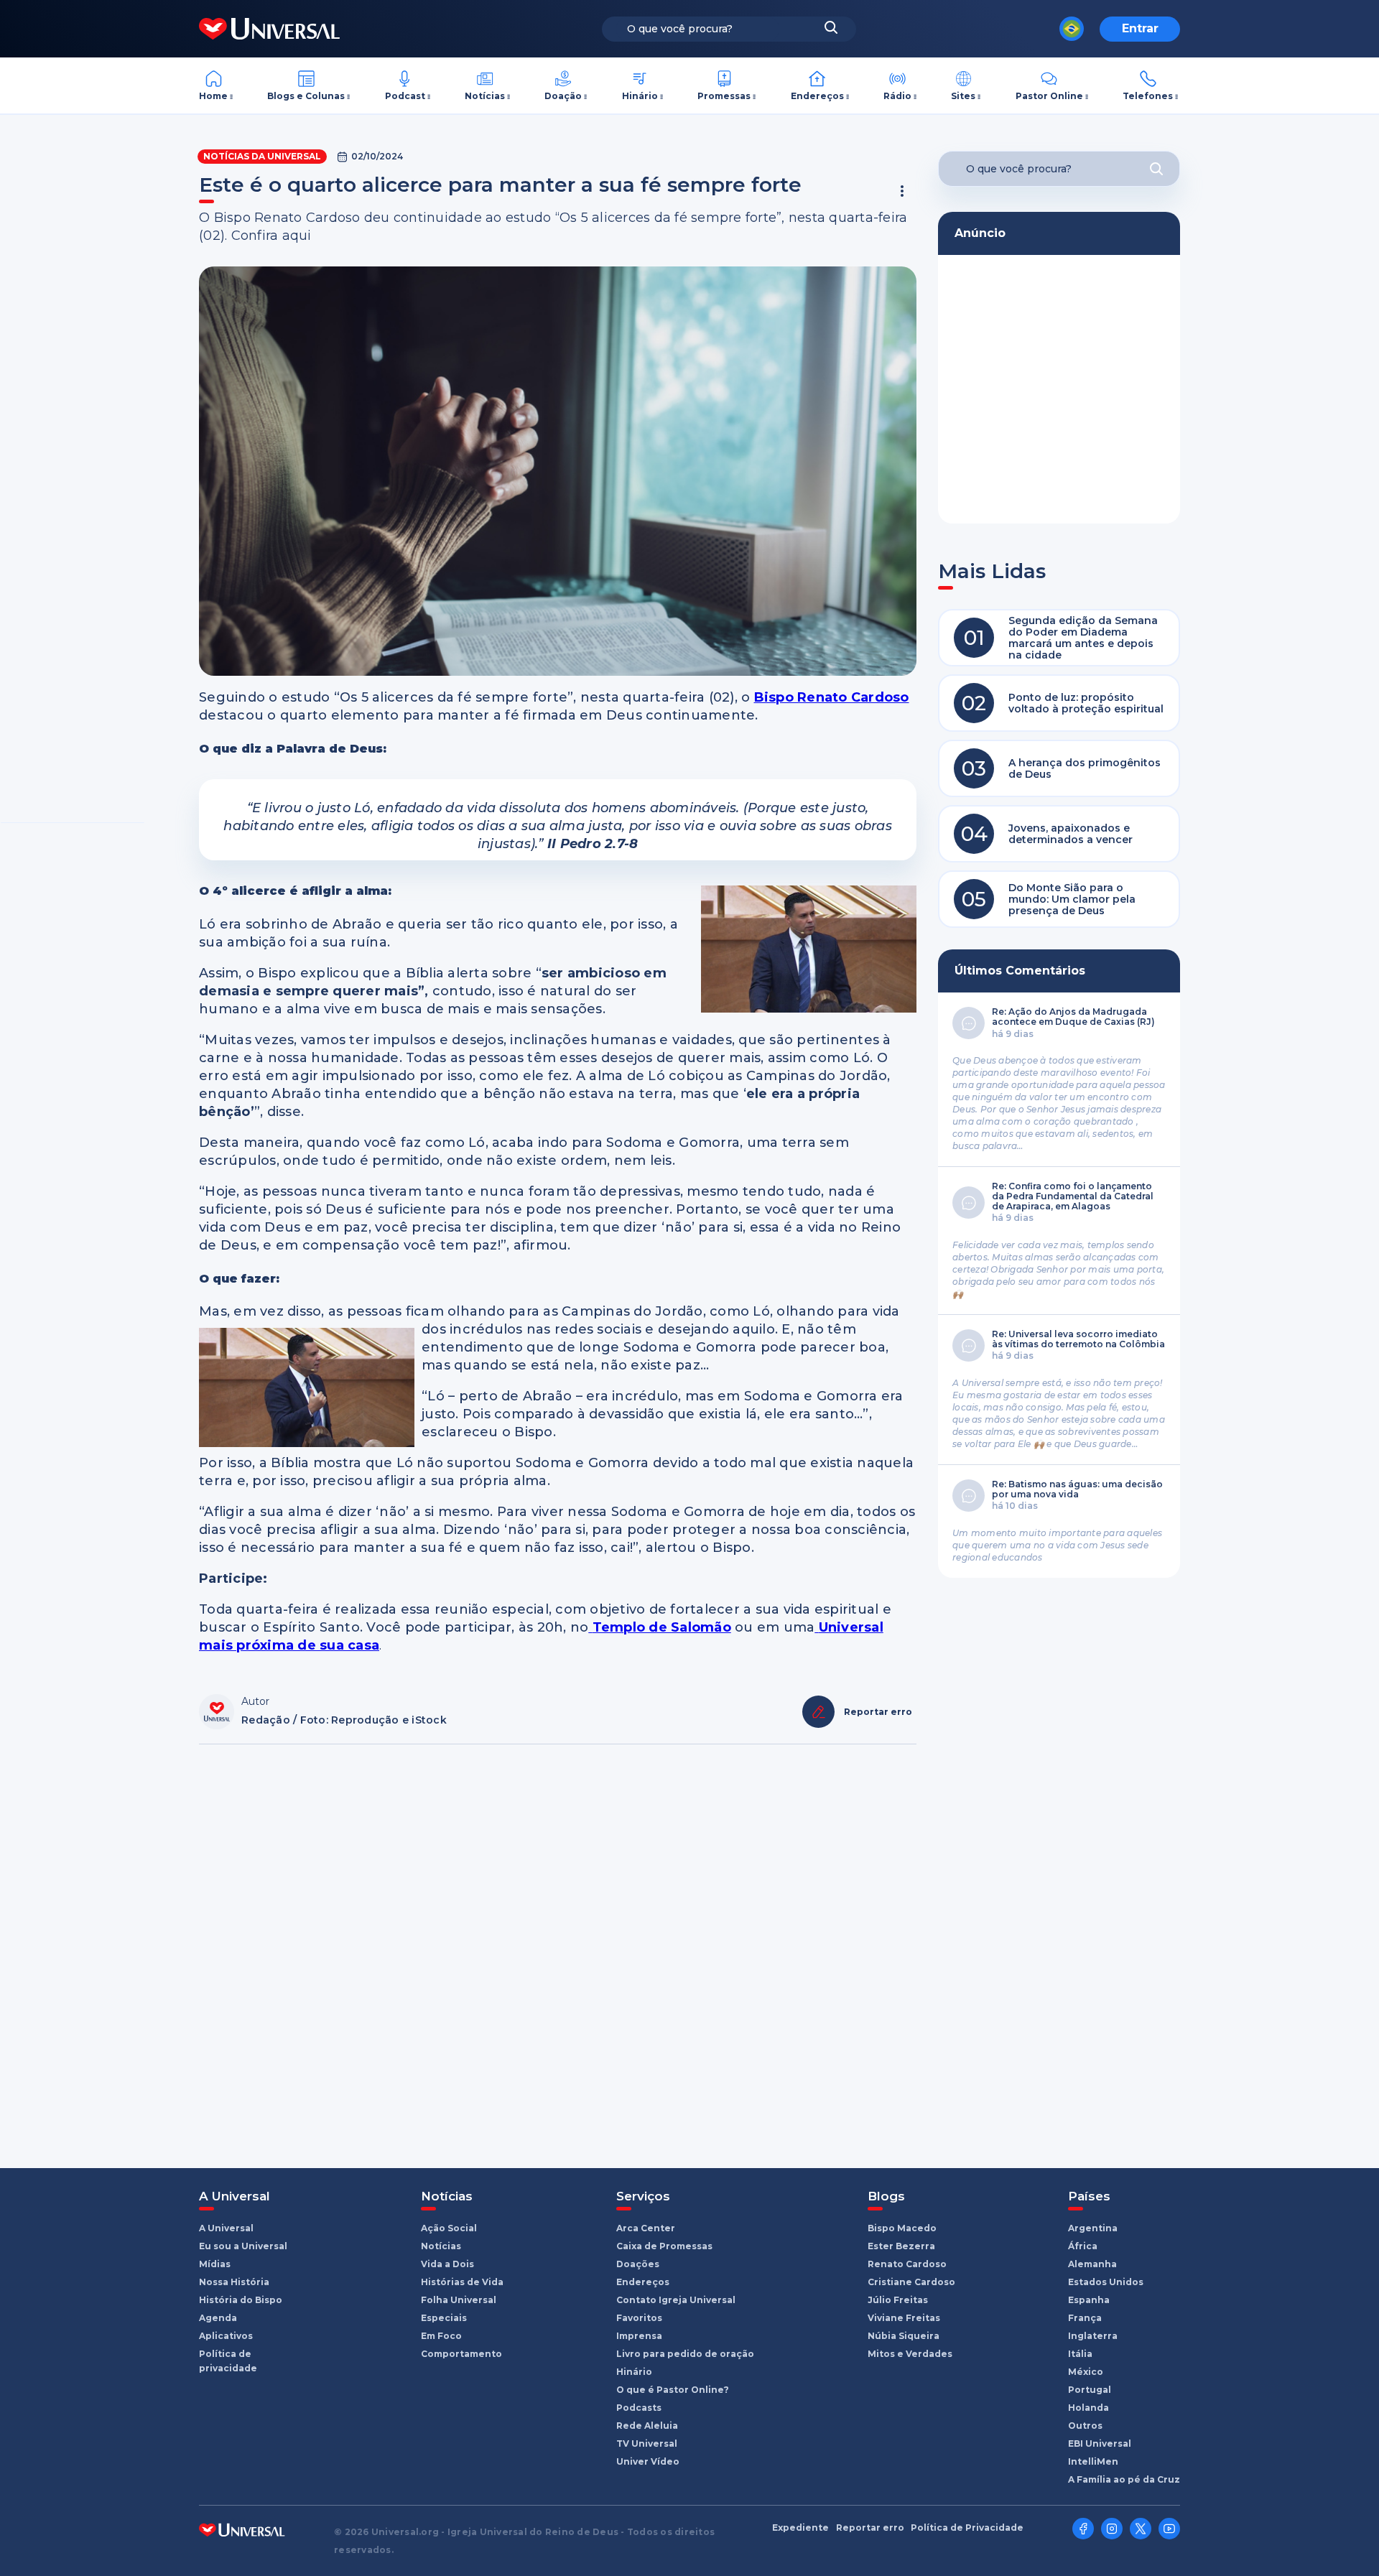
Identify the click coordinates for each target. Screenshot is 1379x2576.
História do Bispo (241, 2300)
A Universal (226, 2228)
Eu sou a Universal (243, 2246)
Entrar (1140, 28)
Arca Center (646, 2228)
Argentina (1093, 2228)
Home (213, 96)
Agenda (218, 2318)
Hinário (640, 96)
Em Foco (441, 2336)
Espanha (1089, 2300)
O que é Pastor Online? (673, 2390)
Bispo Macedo (902, 2228)
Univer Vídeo (648, 2461)
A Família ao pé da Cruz (1124, 2479)
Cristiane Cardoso (911, 2282)
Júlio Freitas (898, 2300)
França (1085, 2318)
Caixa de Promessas (664, 2246)
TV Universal (647, 2444)
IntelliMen (1093, 2461)
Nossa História (234, 2282)
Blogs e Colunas (306, 96)
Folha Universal (459, 2300)
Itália (1080, 2354)
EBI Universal (1100, 2444)
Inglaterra (1093, 2336)
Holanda (1088, 2408)
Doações (638, 2264)
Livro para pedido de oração (685, 2354)
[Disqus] (558, 1949)
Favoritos (639, 2318)
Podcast (405, 96)
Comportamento (461, 2354)
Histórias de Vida (462, 2282)
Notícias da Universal (262, 156)
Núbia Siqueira (904, 2336)
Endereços (817, 96)
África (1083, 2246)
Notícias (485, 96)
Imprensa (639, 2336)
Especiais (444, 2318)
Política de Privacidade (967, 2528)
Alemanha (1092, 2264)
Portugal (1090, 2390)
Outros (1085, 2426)
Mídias (215, 2264)
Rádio (897, 96)
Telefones (1148, 96)
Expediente (800, 2528)
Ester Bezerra (901, 2246)
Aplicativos (226, 2336)
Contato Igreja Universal (676, 2300)
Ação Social (449, 2228)
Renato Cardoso (907, 2264)
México (1086, 2372)
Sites (963, 96)
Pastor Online (1049, 96)
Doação (563, 96)
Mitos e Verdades (910, 2354)
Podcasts (639, 2408)
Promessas (724, 96)
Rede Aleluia (647, 2426)
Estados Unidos (1106, 2282)
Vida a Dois (447, 2264)
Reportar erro (870, 2528)
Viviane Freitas (904, 2318)
